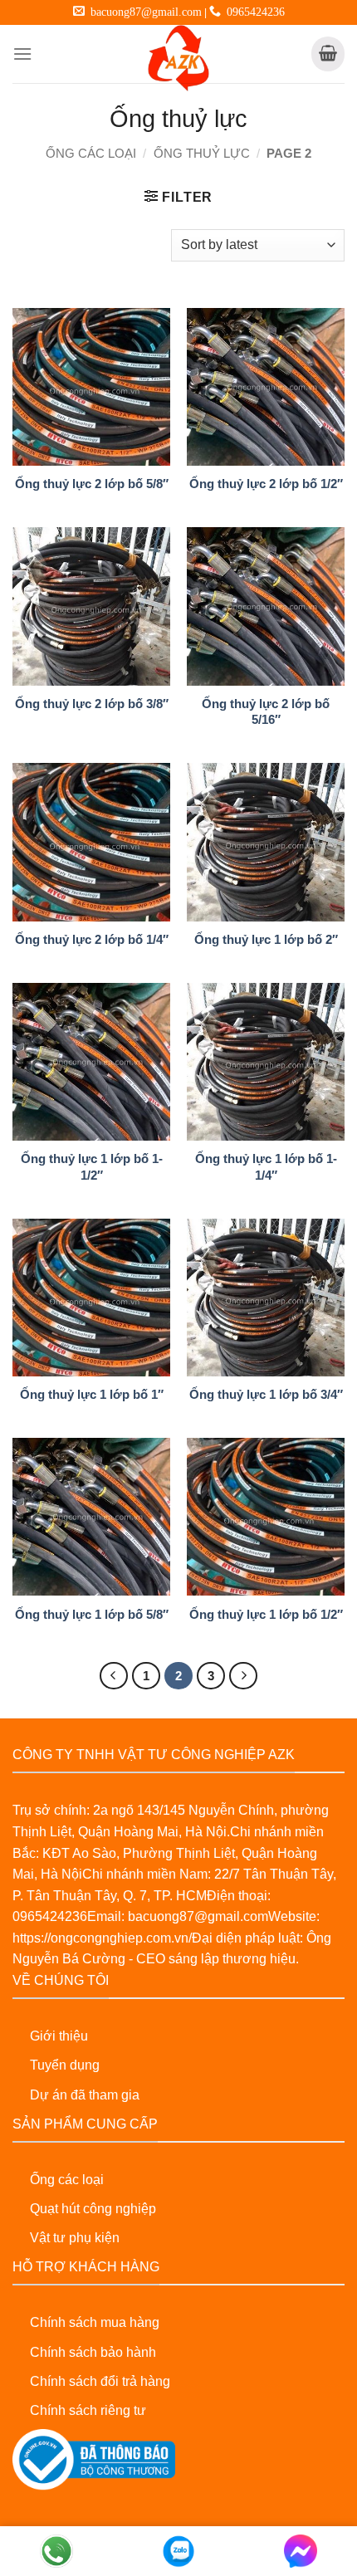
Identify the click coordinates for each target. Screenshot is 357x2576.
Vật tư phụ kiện (75, 2238)
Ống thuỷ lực (202, 154)
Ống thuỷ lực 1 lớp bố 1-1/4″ (266, 1166)
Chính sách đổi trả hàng (100, 2381)
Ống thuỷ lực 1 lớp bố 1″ (92, 1394)
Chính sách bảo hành (93, 2352)
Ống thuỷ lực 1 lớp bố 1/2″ (266, 1614)
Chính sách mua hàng (95, 2322)
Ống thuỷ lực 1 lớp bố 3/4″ (266, 1394)
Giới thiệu (59, 2036)
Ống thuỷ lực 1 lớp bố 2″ (266, 939)
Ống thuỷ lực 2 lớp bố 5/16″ (266, 711)
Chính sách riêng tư (88, 2410)
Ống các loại (67, 2180)
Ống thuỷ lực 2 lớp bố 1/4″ (92, 939)
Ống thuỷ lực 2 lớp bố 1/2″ (266, 484)
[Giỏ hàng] (328, 54)
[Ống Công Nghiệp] (178, 58)
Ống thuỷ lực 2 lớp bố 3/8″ (92, 704)
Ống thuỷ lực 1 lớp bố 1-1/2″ (92, 1166)
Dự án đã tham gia (85, 2095)
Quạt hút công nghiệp (93, 2209)
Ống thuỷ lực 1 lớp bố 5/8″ (92, 1614)
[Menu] (22, 54)
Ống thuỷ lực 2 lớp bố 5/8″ (92, 484)
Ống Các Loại (91, 154)
